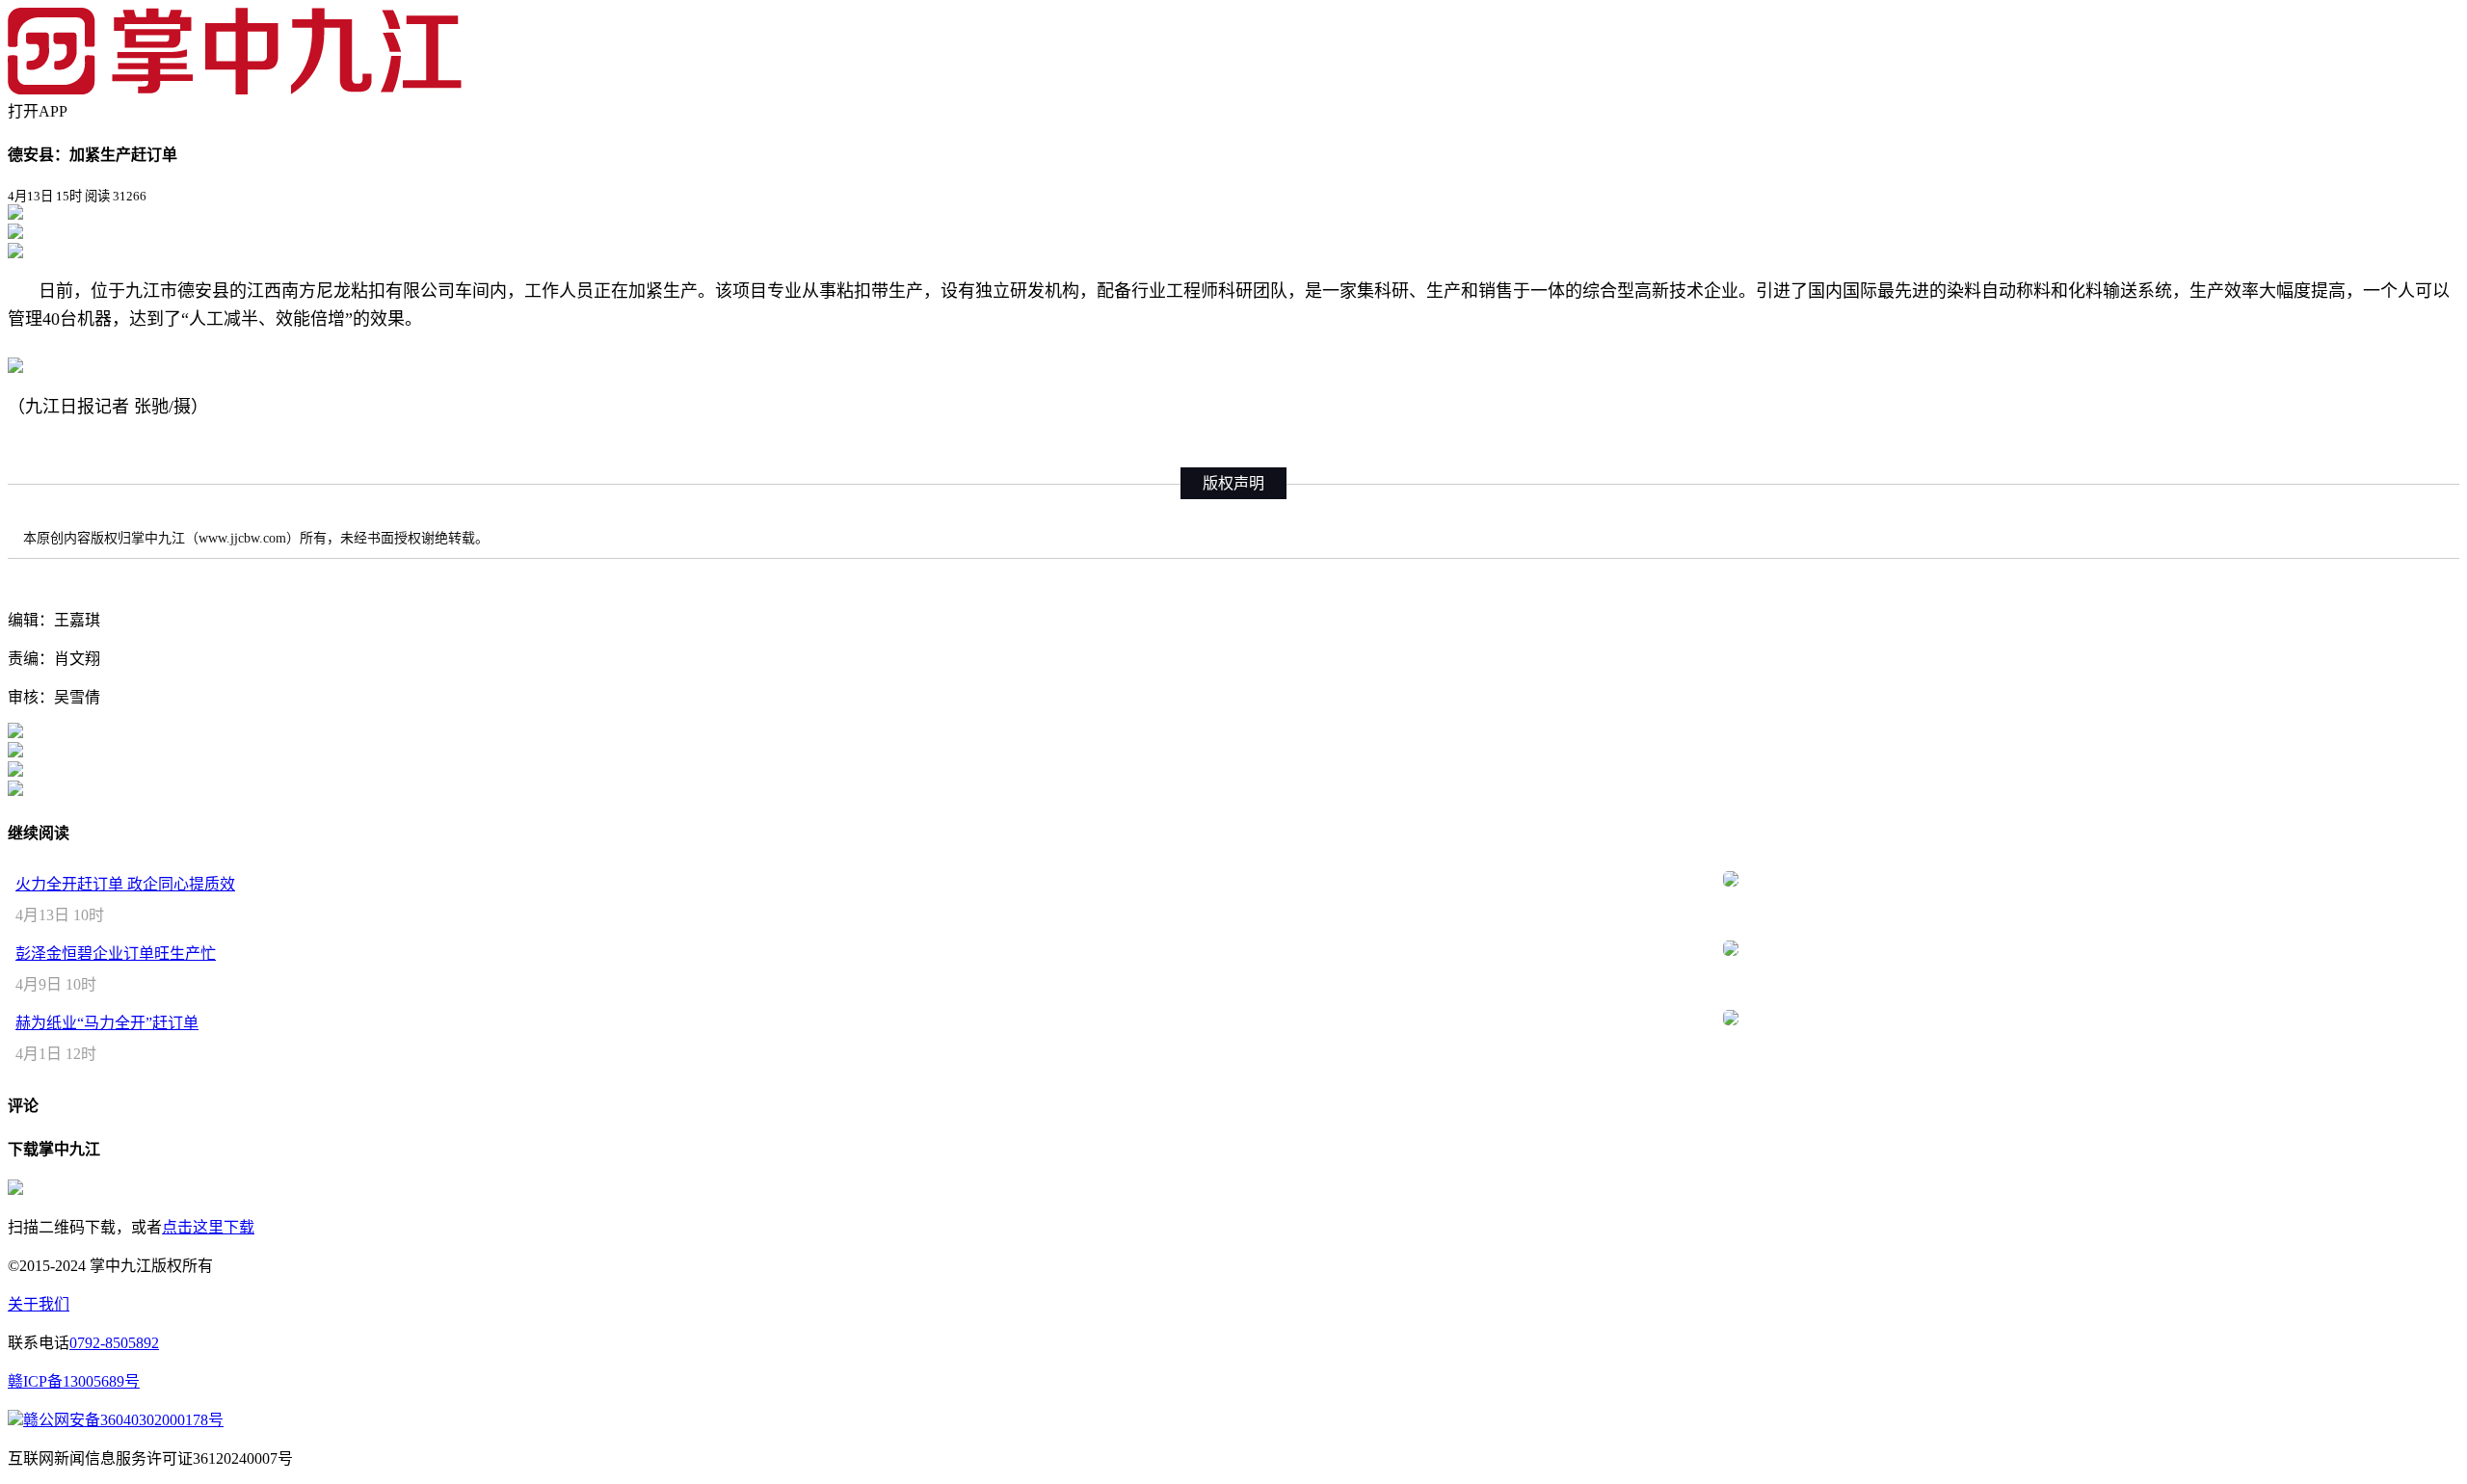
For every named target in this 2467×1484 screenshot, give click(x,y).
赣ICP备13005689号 (74, 1381)
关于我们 (39, 1304)
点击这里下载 (208, 1227)
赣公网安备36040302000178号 (123, 1420)
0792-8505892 (114, 1343)
